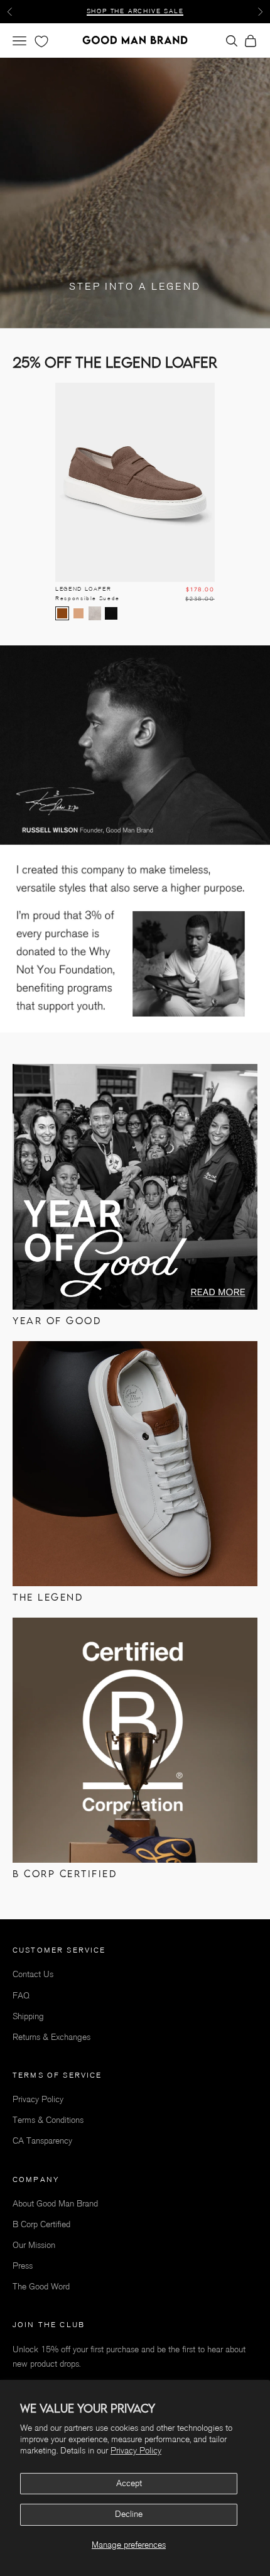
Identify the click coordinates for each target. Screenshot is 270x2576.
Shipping (28, 2016)
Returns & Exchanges (51, 2037)
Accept (129, 2483)
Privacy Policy (136, 2451)
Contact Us (33, 1974)
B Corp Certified (41, 2224)
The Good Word (41, 2287)
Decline (129, 2514)
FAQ (21, 1996)
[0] (40, 41)
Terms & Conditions (48, 2120)
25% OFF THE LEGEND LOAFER (135, 11)
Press (23, 2266)
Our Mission (34, 2245)
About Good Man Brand (55, 2204)
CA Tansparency (42, 2141)
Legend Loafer (88, 594)
